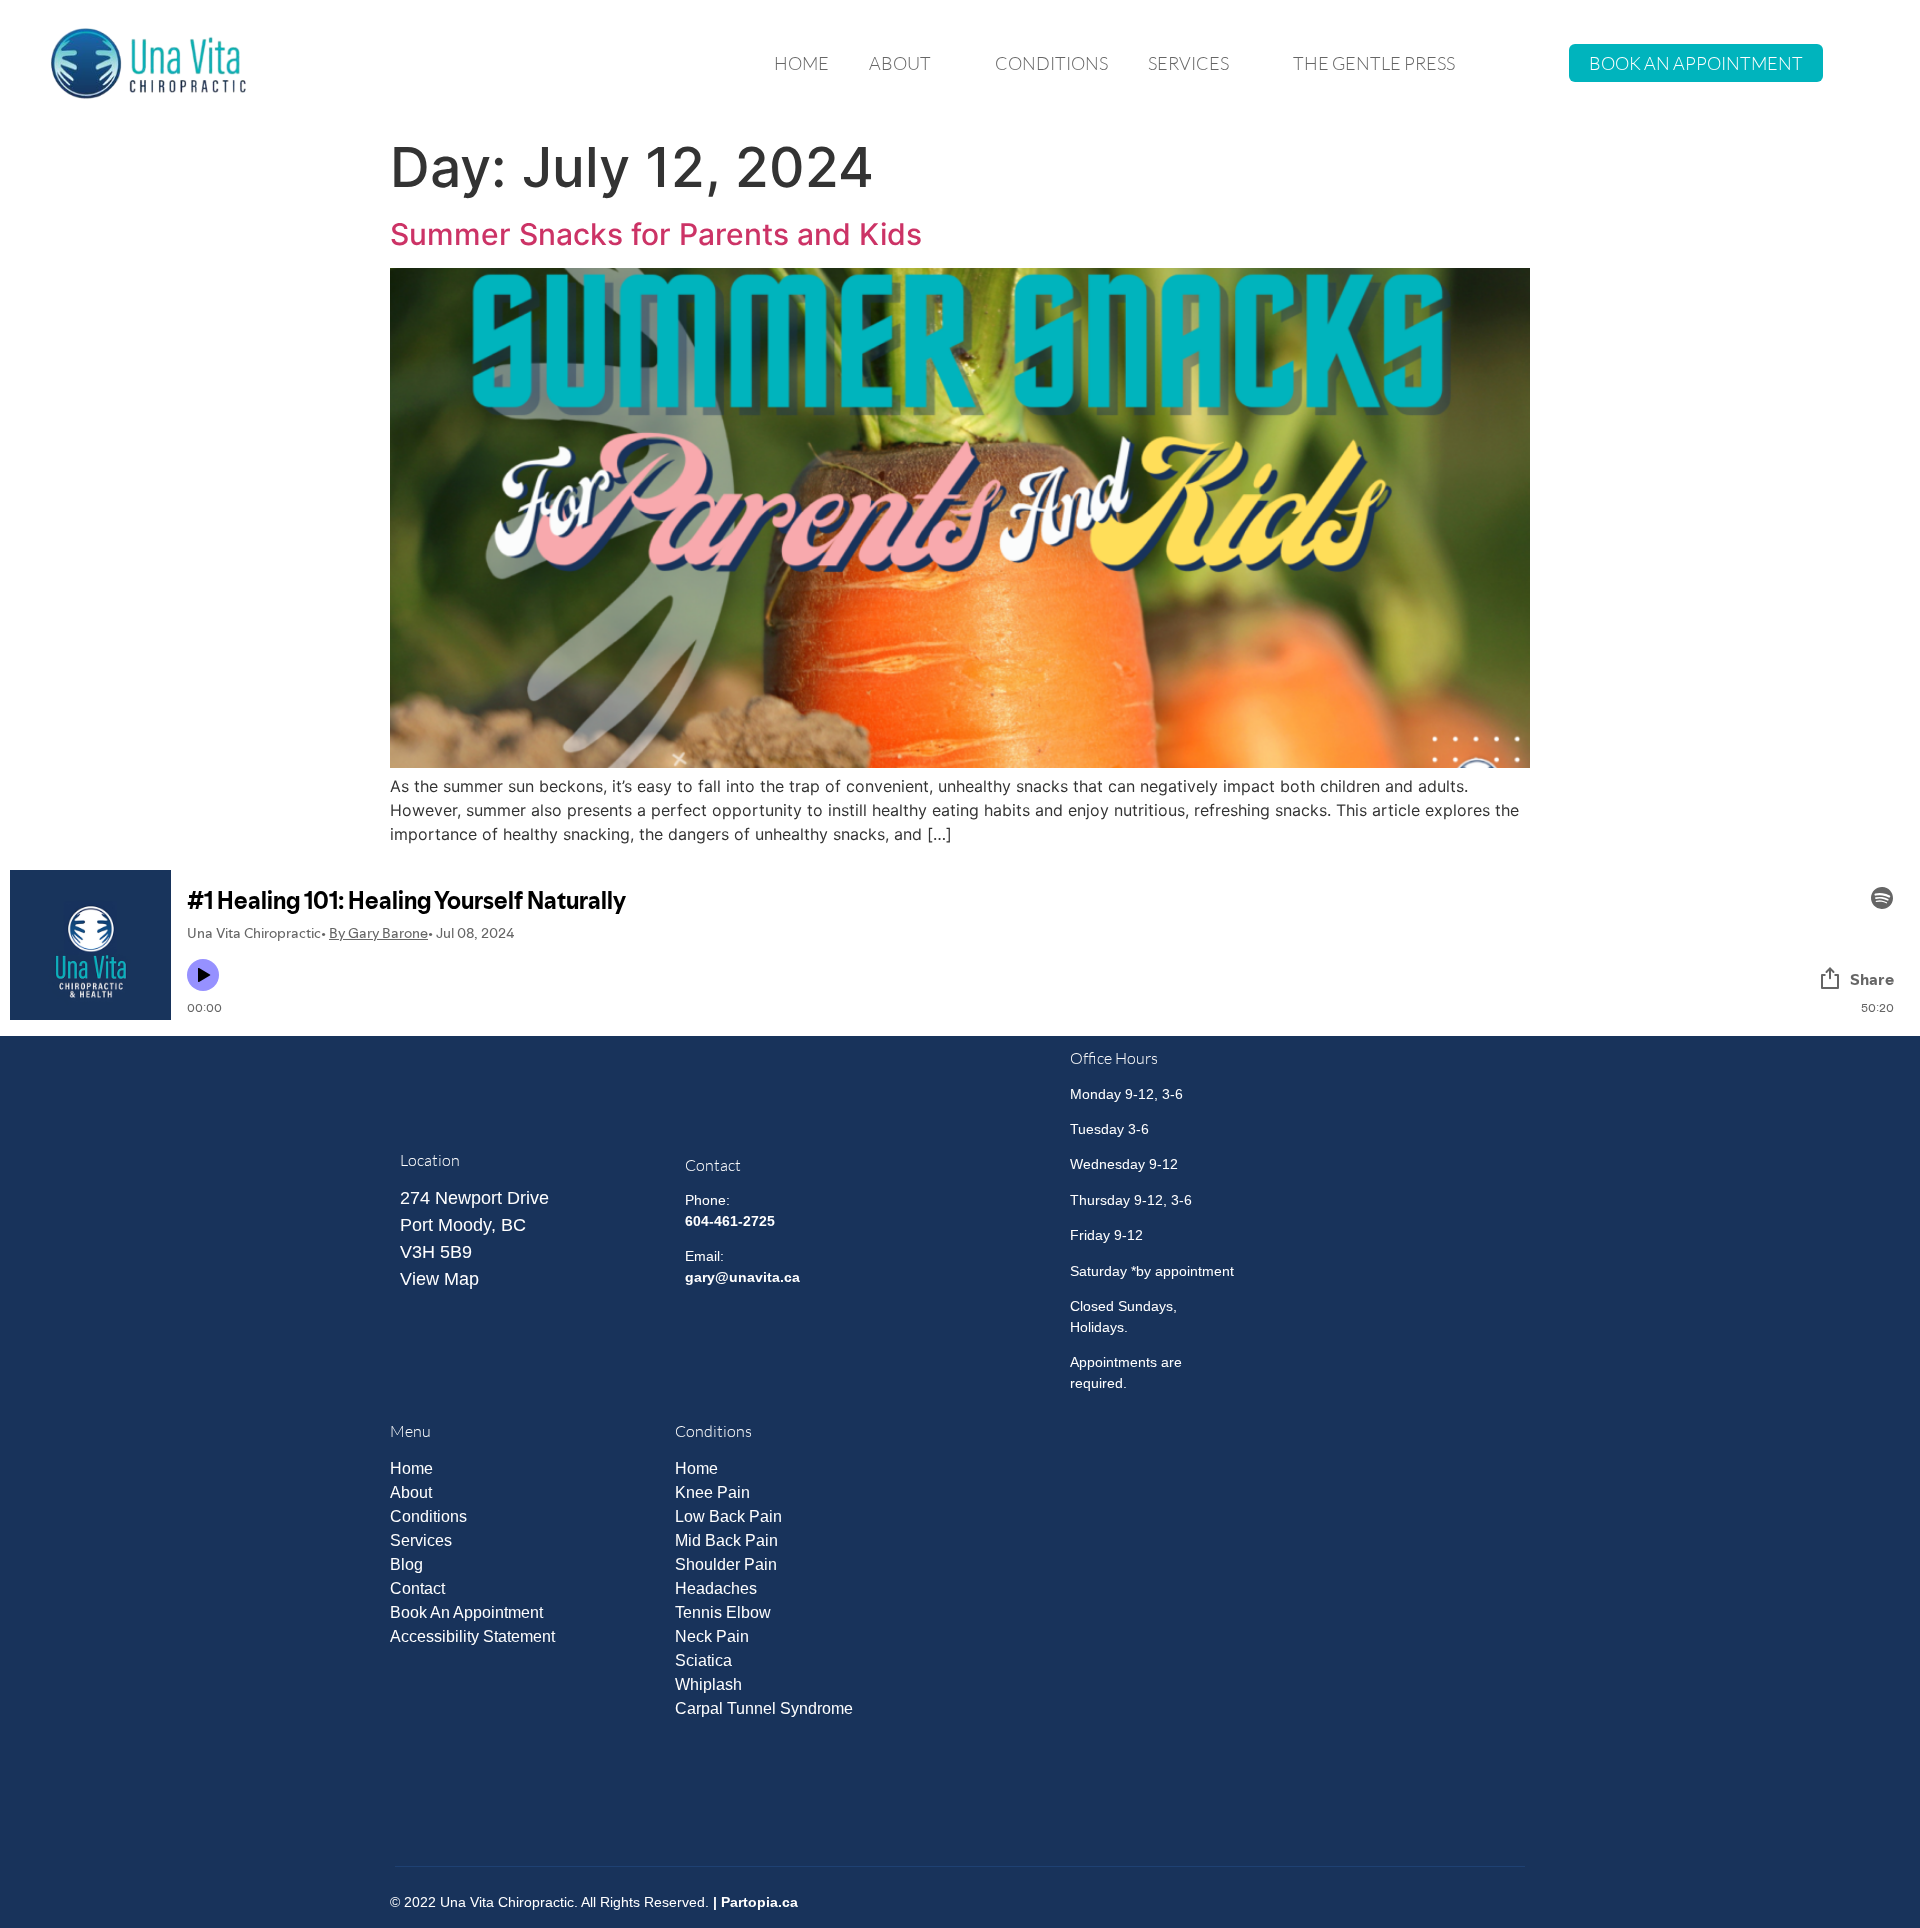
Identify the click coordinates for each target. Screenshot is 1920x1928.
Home (801, 63)
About (900, 63)
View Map (439, 1279)
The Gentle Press (1374, 63)
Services (1188, 63)
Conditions (1051, 63)
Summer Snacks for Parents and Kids (656, 234)
